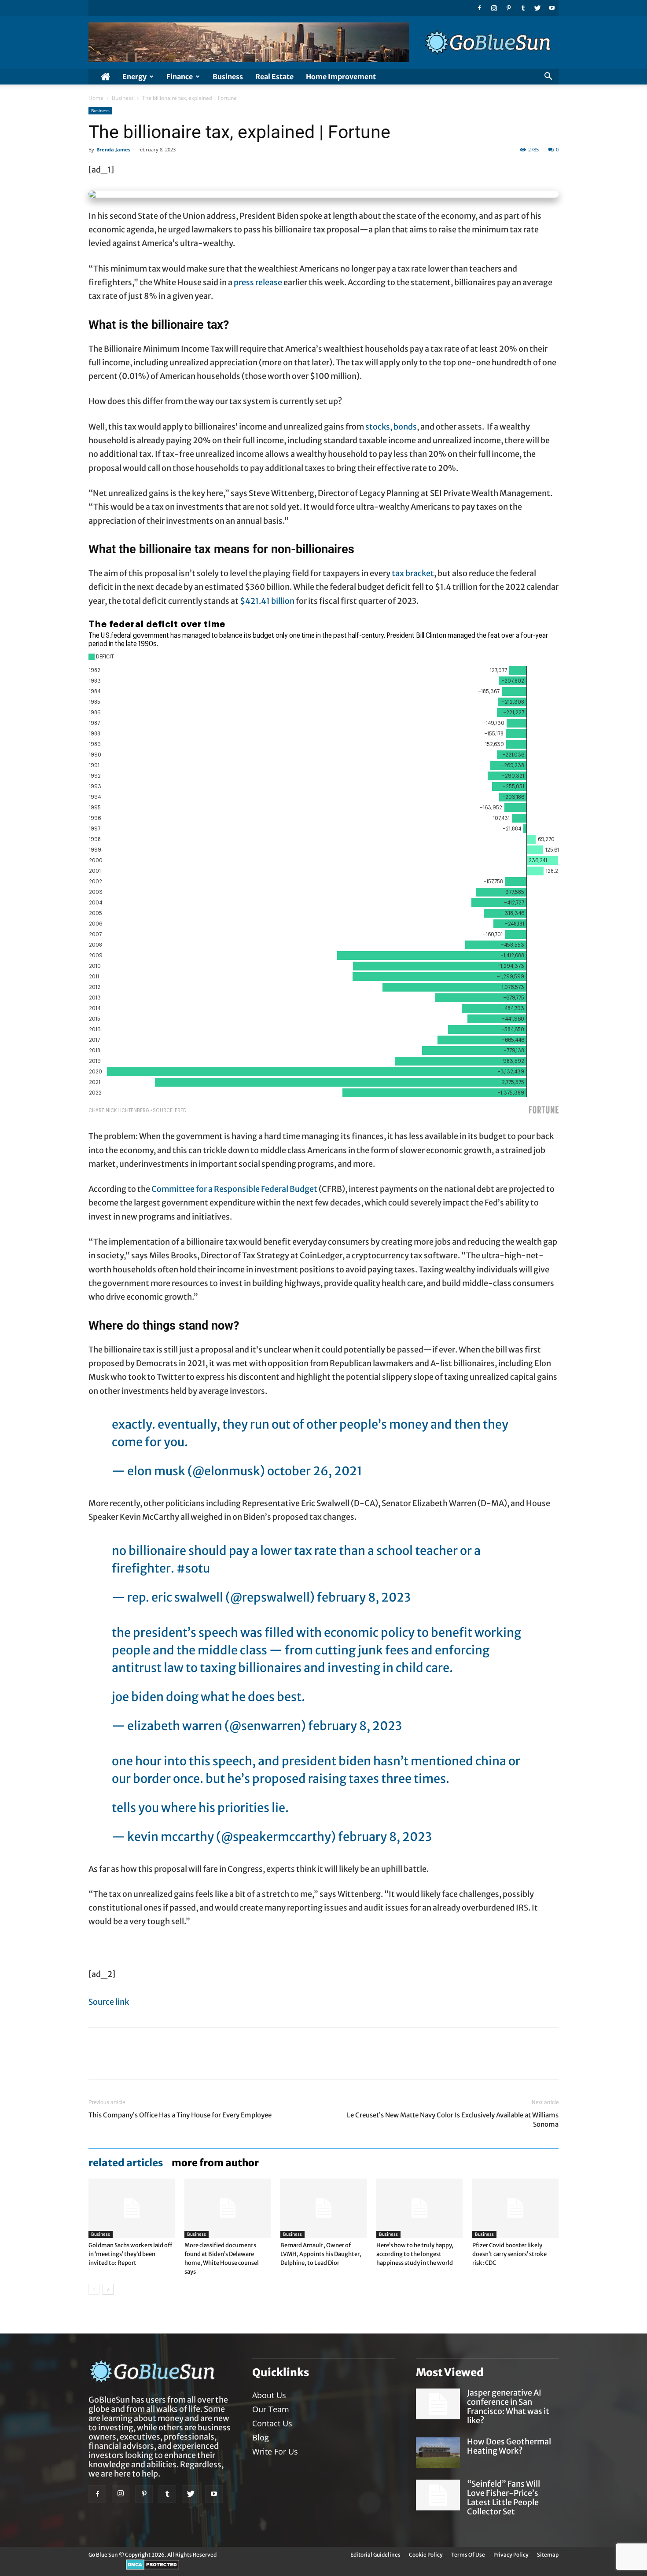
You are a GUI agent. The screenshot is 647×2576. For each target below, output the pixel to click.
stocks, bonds (391, 427)
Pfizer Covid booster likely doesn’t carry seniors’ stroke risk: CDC (509, 2254)
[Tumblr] (523, 8)
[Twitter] (537, 8)
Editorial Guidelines (375, 2555)
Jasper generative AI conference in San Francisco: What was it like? (508, 2407)
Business (228, 77)
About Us (269, 2395)
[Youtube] (552, 8)
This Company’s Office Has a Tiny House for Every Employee (180, 2115)
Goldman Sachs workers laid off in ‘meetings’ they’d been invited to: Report (130, 2254)
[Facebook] (479, 8)
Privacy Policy (511, 2555)
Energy (134, 77)
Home (96, 98)
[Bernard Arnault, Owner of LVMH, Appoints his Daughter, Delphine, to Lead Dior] (323, 2208)
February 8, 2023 (364, 1597)
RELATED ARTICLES (126, 2163)
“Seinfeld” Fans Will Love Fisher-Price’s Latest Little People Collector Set (504, 2498)
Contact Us (272, 2423)
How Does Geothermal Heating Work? (509, 2446)
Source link (109, 2002)
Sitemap (548, 2555)
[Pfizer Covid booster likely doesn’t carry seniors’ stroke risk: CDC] (515, 2208)
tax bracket (413, 573)
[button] (548, 77)
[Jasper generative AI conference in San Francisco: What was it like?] (438, 2404)
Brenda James (113, 149)
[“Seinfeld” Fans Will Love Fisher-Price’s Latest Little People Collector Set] (438, 2495)
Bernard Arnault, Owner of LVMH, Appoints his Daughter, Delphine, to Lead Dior (321, 2254)
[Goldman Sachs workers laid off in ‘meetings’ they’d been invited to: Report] (132, 2208)
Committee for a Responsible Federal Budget (234, 1189)
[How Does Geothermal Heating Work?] (438, 2453)
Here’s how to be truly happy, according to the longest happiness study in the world (415, 2254)
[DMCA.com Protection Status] (153, 2568)
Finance (180, 77)
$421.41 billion (267, 601)
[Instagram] (494, 8)
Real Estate (274, 77)
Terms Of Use (468, 2555)
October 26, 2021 (315, 1471)
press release (258, 282)
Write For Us (275, 2451)
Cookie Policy (426, 2555)
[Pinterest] (508, 8)
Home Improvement (341, 77)
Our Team (271, 2409)
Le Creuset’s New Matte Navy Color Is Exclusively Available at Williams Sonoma (453, 2120)
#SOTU (193, 1568)
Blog (261, 2437)
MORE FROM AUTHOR (215, 2163)
